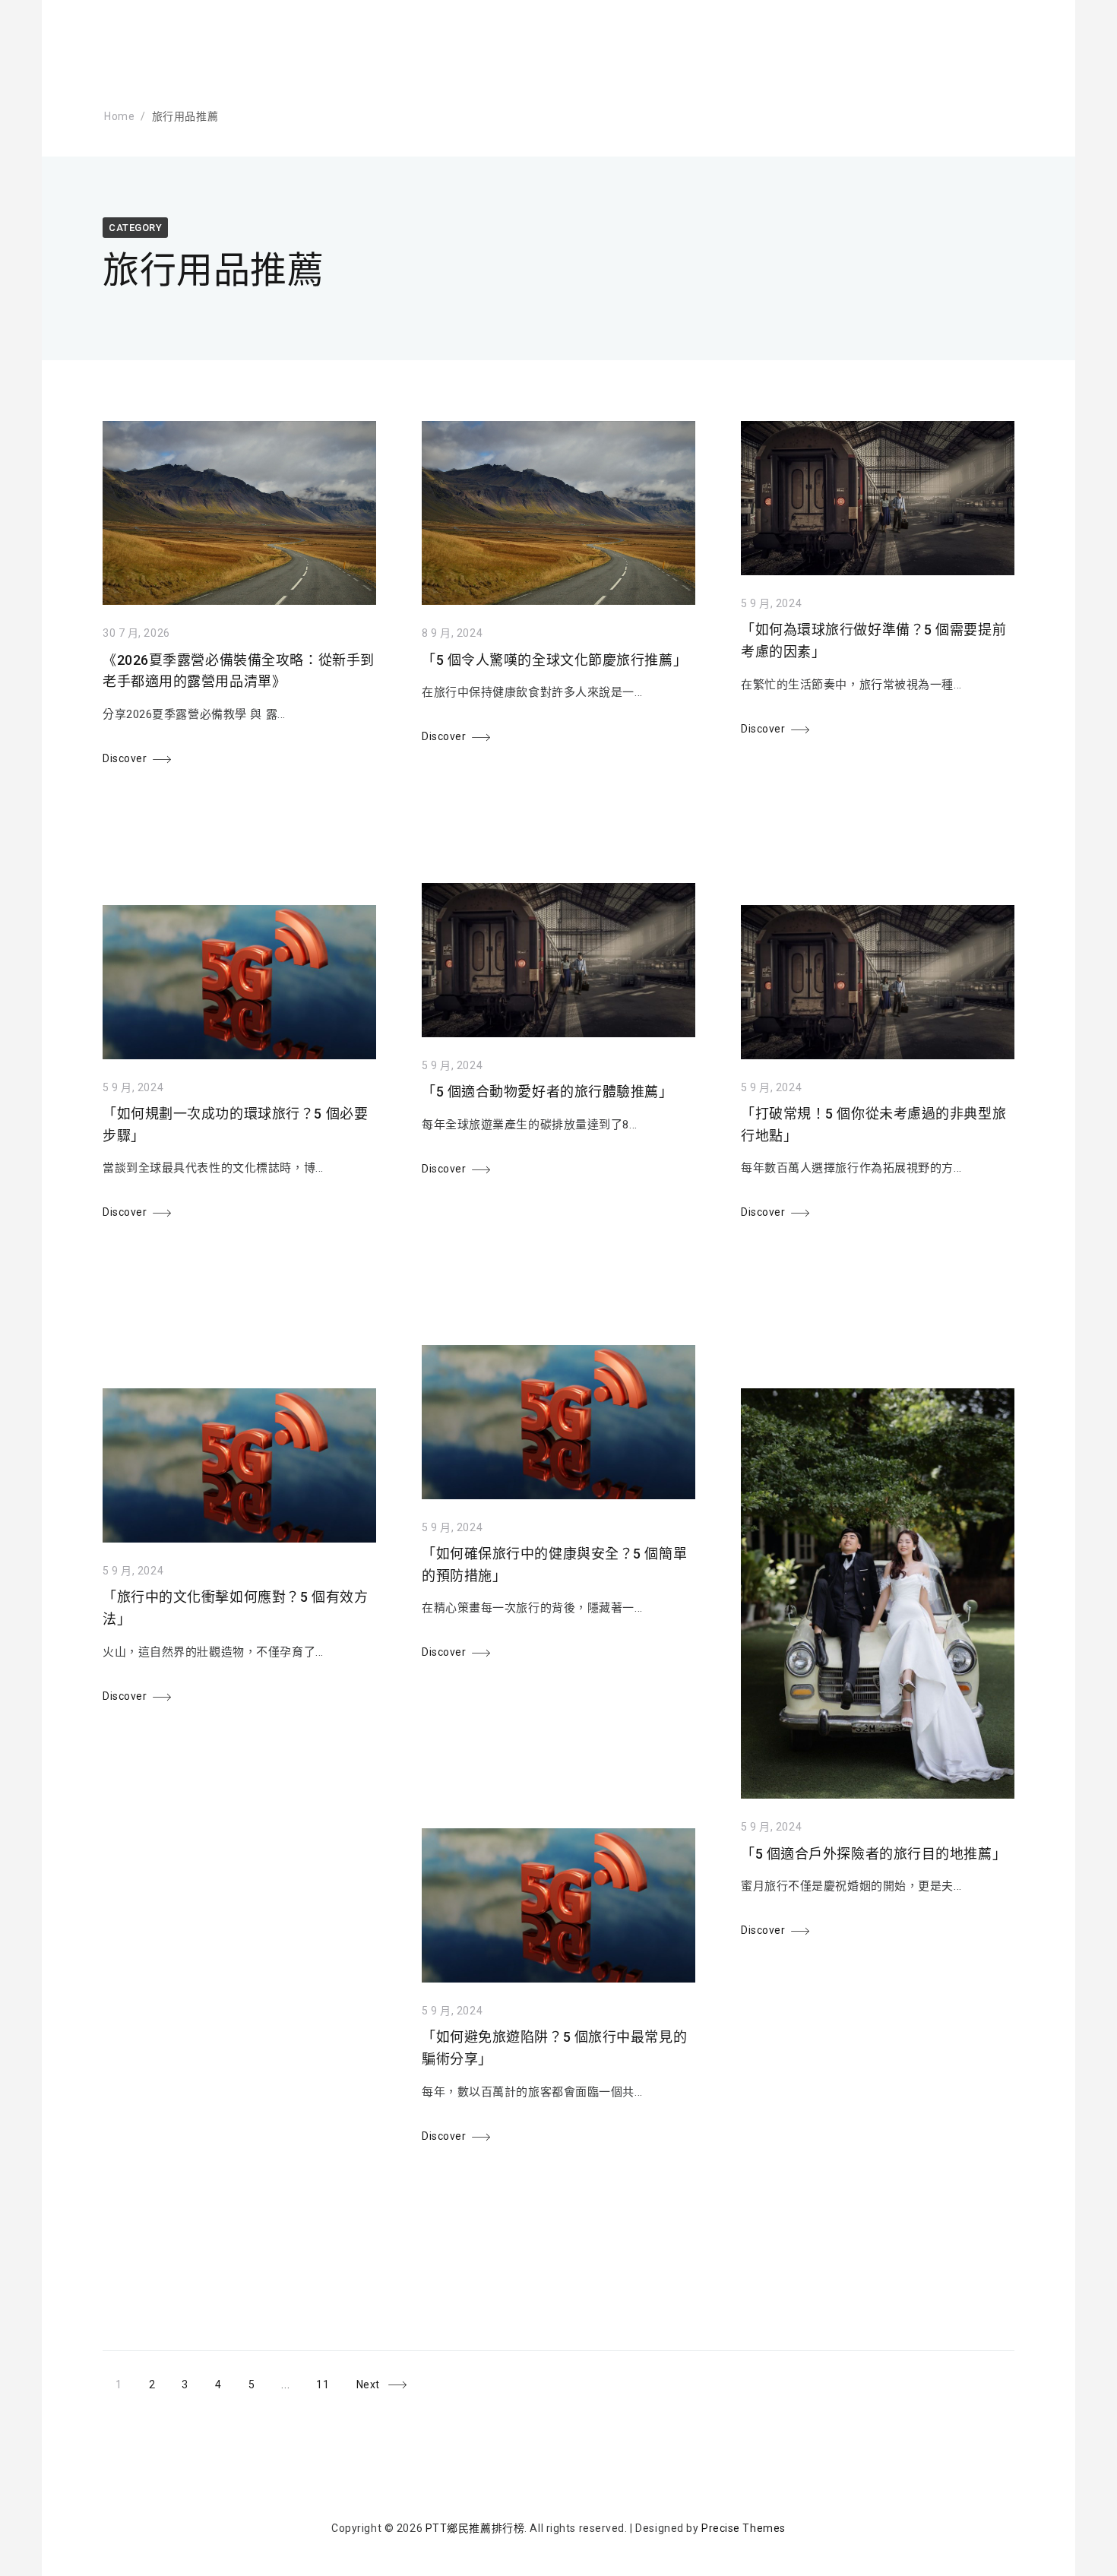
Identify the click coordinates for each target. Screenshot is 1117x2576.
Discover (125, 758)
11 (329, 2381)
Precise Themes (744, 2528)
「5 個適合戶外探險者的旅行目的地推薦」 (873, 1854)
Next (368, 2385)
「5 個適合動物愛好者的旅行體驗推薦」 (547, 1092)
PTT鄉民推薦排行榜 (475, 2528)
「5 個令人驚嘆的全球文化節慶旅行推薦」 (554, 660)
